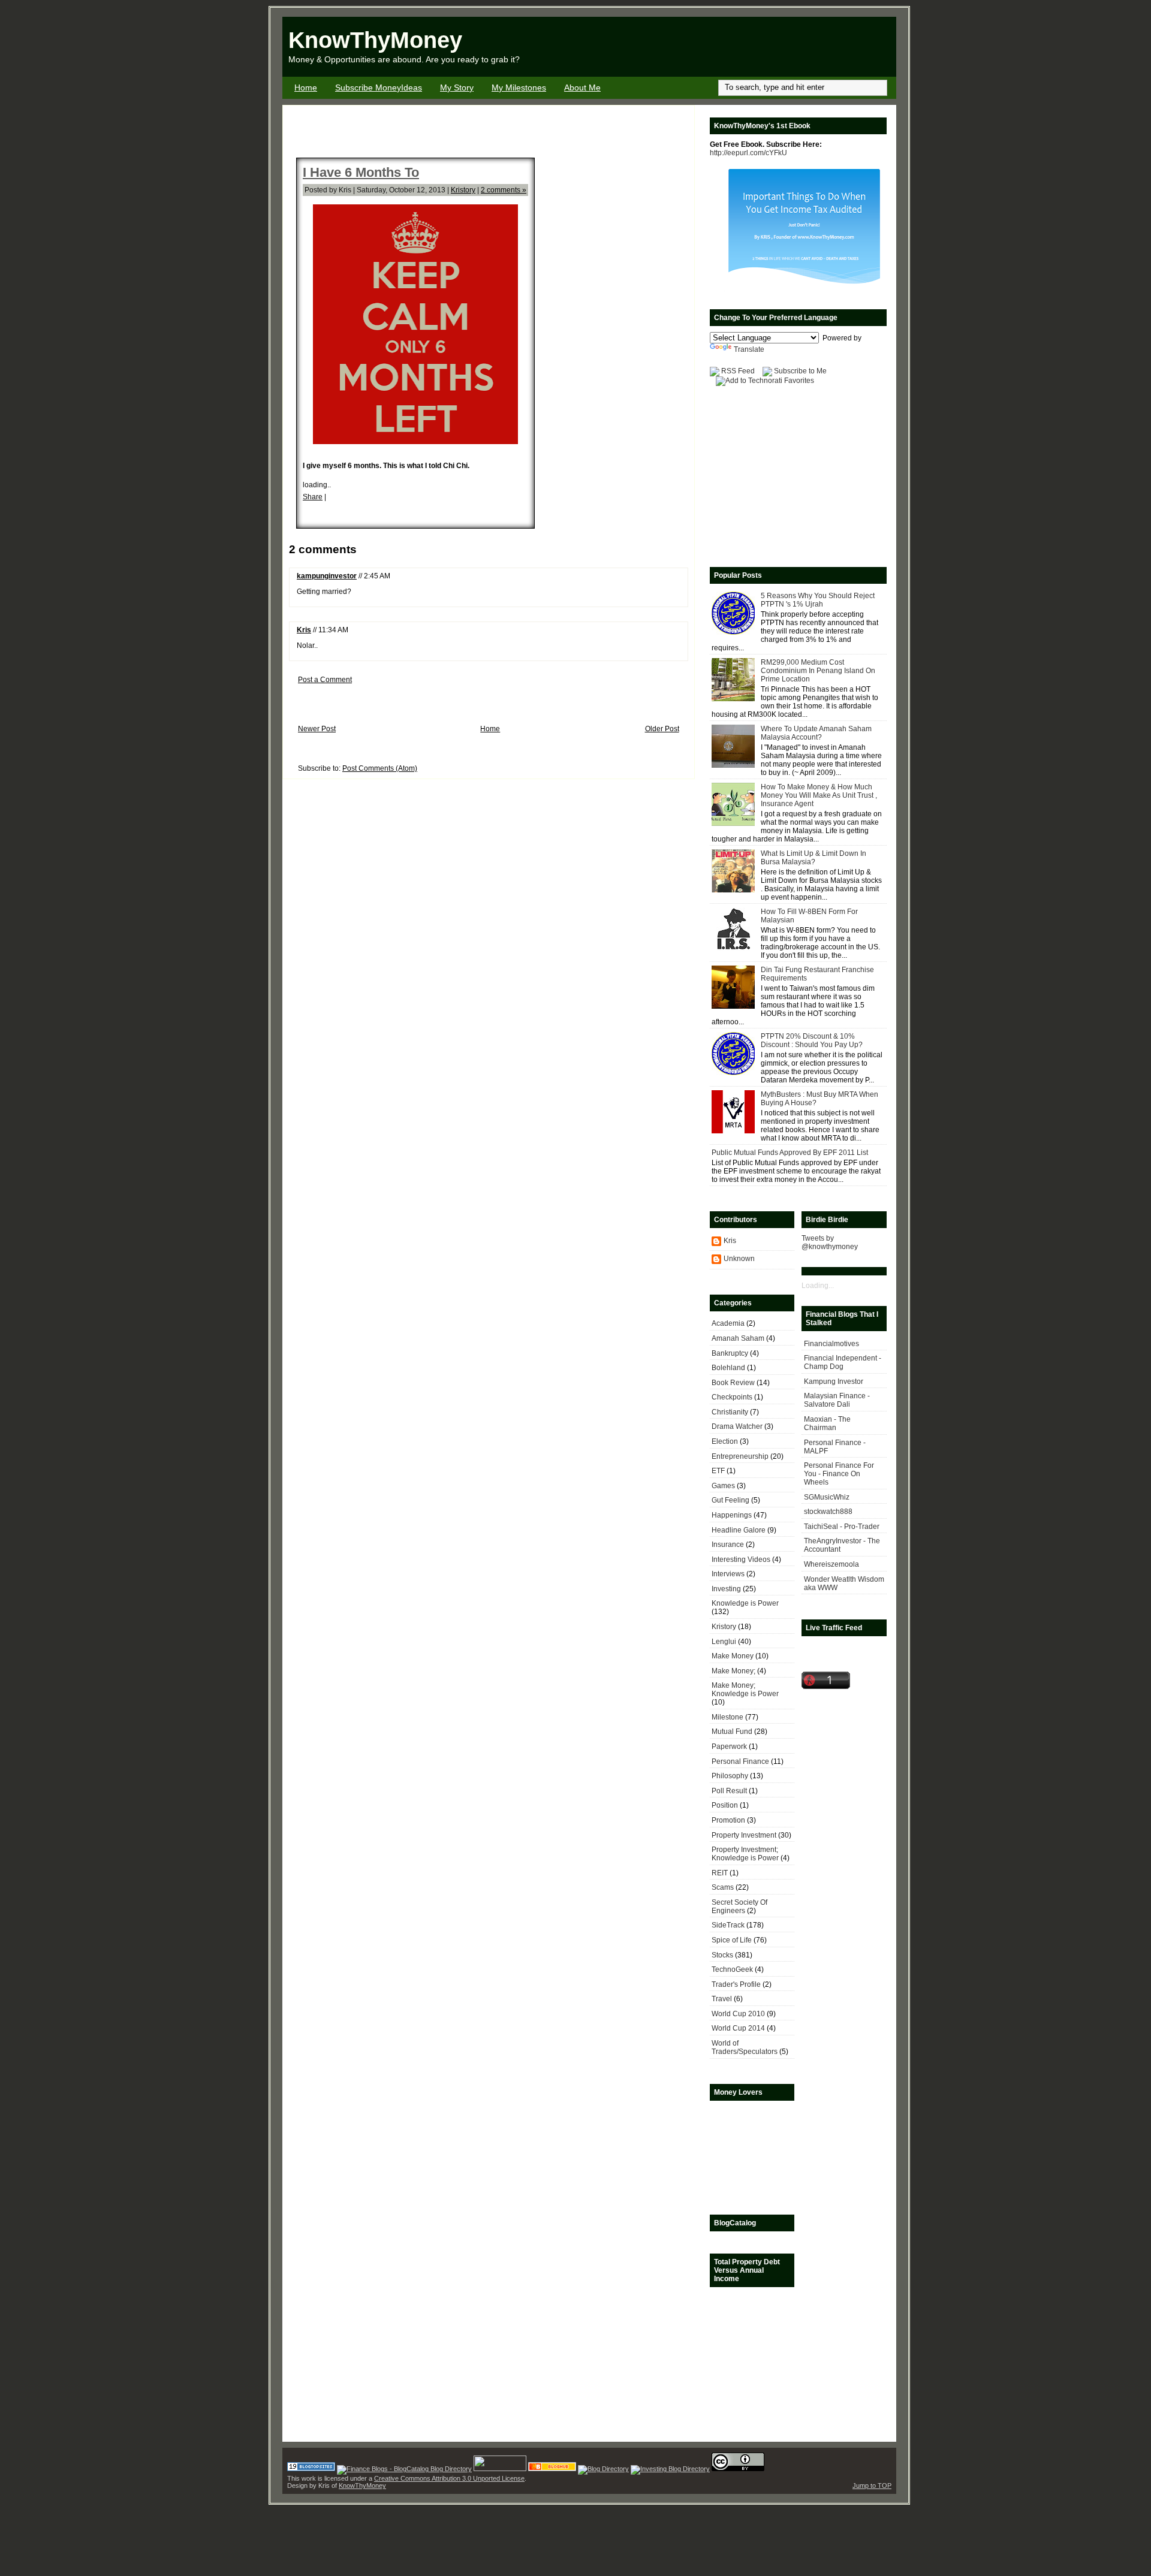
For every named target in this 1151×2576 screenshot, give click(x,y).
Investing (726, 1589)
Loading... (818, 1286)
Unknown (739, 1259)
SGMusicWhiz (827, 1497)
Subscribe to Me (800, 371)
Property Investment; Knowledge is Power (745, 1854)
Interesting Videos (741, 1560)
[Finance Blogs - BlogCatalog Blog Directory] (404, 2469)
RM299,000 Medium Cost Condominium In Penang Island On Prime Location (818, 671)
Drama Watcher (737, 1426)
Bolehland (728, 1368)
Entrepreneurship (740, 1456)
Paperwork (729, 1747)
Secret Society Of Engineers (739, 1907)
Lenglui (724, 1642)
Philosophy (730, 1776)
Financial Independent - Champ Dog (843, 1362)
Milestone (727, 1717)
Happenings (732, 1515)
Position (725, 1805)
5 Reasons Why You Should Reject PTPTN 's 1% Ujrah (818, 600)
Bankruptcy (730, 1353)
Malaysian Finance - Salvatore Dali (837, 1400)
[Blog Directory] (603, 2469)
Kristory (463, 190)
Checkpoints (732, 1397)
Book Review (733, 1383)
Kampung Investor (834, 1381)
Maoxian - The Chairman (827, 1423)
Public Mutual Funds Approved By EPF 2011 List (790, 1153)
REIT (720, 1873)
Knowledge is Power (745, 1603)
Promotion (728, 1820)
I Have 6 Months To (361, 172)
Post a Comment (325, 680)
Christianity (730, 1412)
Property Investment (744, 1835)
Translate (749, 349)
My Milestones (519, 88)
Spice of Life (732, 1940)
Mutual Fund (732, 1732)
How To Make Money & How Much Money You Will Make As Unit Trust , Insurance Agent (819, 795)
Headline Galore (739, 1530)
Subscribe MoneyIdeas (379, 88)
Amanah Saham (738, 1338)
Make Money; (733, 1671)
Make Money (733, 1656)
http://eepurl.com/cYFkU (748, 153)
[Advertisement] (756, 47)
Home (306, 88)
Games (723, 1486)
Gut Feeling (730, 1500)
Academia (728, 1323)
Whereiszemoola (831, 1564)
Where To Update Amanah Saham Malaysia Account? (816, 733)
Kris (304, 630)
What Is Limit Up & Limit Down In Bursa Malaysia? (813, 858)
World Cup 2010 (738, 2014)
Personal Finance (740, 1761)
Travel (722, 1999)
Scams (723, 1887)
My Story (457, 88)
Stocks (722, 1955)
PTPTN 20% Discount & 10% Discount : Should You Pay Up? (812, 1040)
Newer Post (317, 729)
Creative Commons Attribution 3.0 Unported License (449, 2478)
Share (313, 497)
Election (725, 1441)
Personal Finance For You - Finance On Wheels (839, 1474)
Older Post (662, 729)
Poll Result (729, 1791)
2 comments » (504, 190)
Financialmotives (831, 1344)
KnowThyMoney (375, 40)
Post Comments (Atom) (380, 768)
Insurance (728, 1545)
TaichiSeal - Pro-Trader (842, 1527)
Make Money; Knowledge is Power (745, 1690)
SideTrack (728, 1925)
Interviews (728, 1574)
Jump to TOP (872, 2485)
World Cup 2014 (738, 2028)
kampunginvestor (327, 576)
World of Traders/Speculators (745, 2047)
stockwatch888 (828, 1512)
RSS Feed (738, 371)
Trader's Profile (736, 1984)
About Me (582, 88)
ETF (718, 1471)
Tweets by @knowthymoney (830, 1242)
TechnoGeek (732, 1969)
